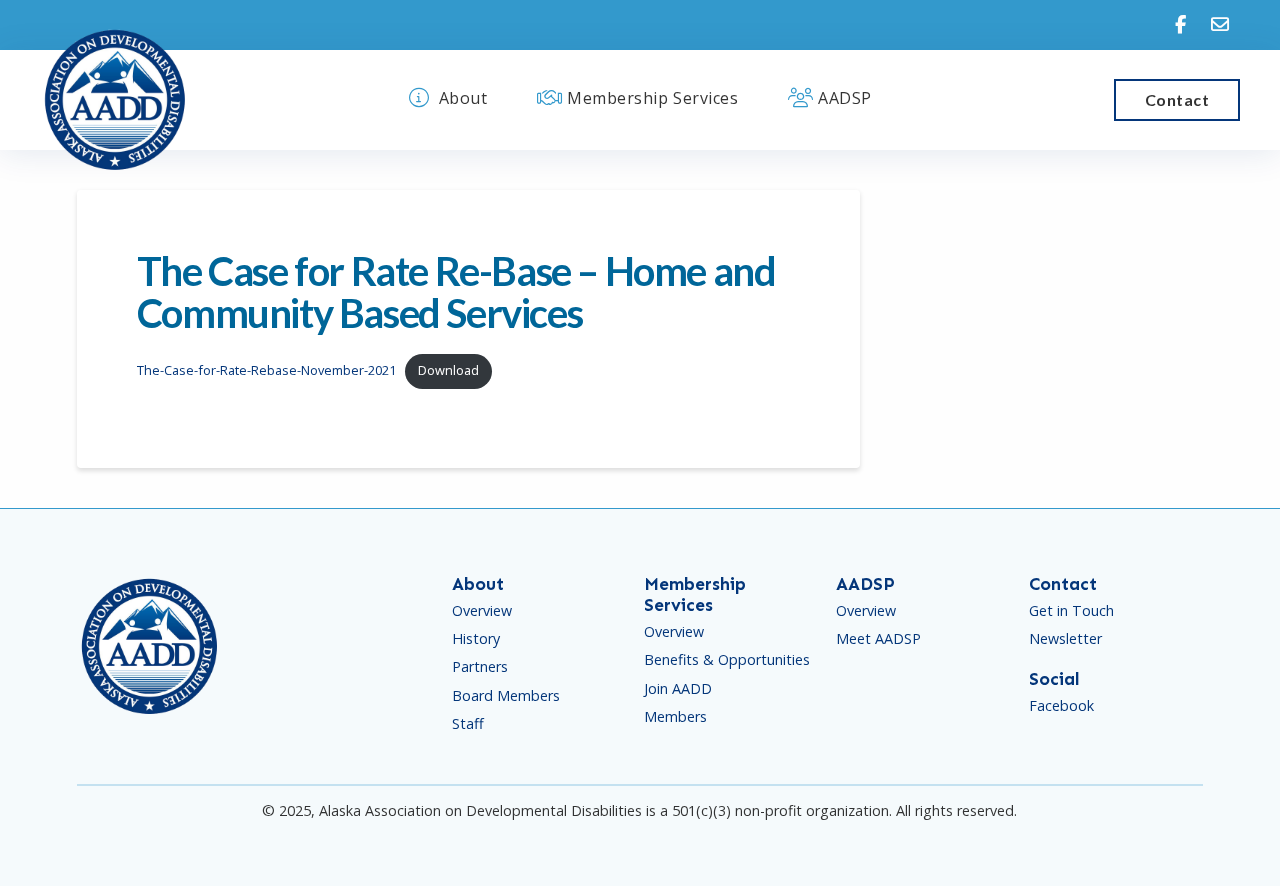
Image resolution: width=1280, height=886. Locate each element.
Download (448, 370)
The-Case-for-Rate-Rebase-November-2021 (266, 370)
